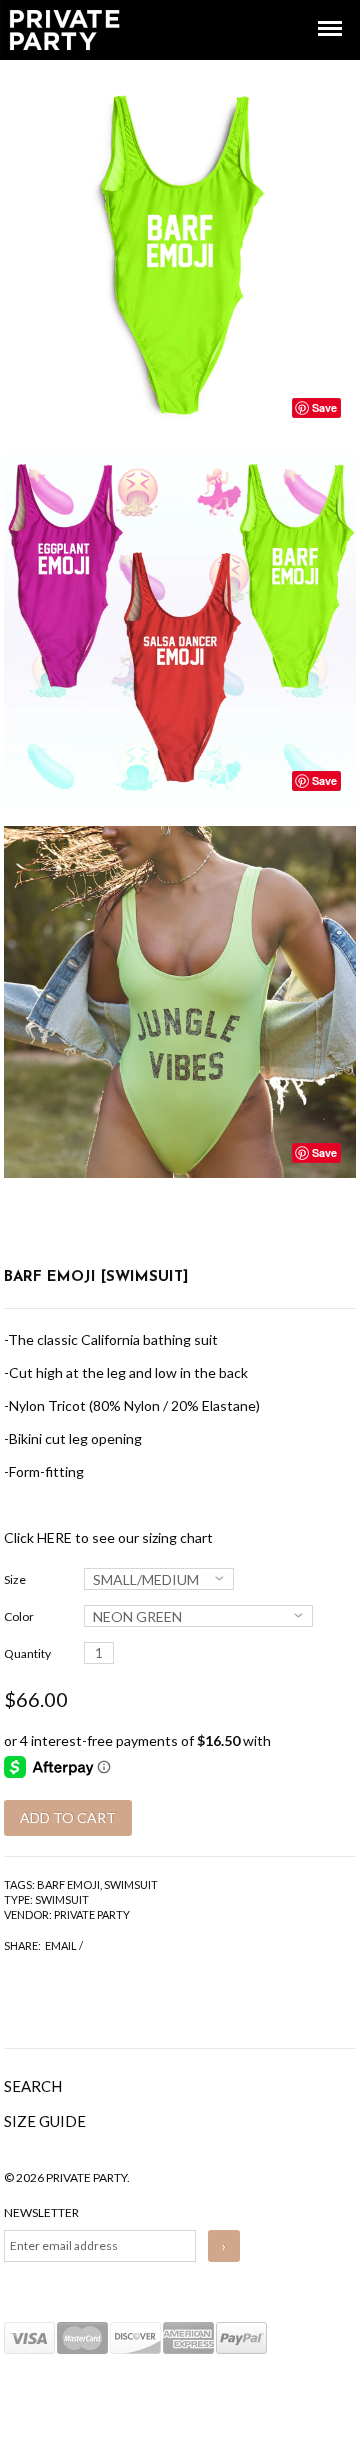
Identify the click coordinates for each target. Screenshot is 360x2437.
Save (324, 407)
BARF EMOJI (68, 1884)
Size (15, 1579)
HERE (54, 1537)
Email (61, 1945)
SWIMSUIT (131, 1884)
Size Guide (45, 2121)
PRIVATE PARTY (92, 1914)
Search (33, 2086)
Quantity (27, 1653)
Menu (316, 10)
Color (19, 1616)
